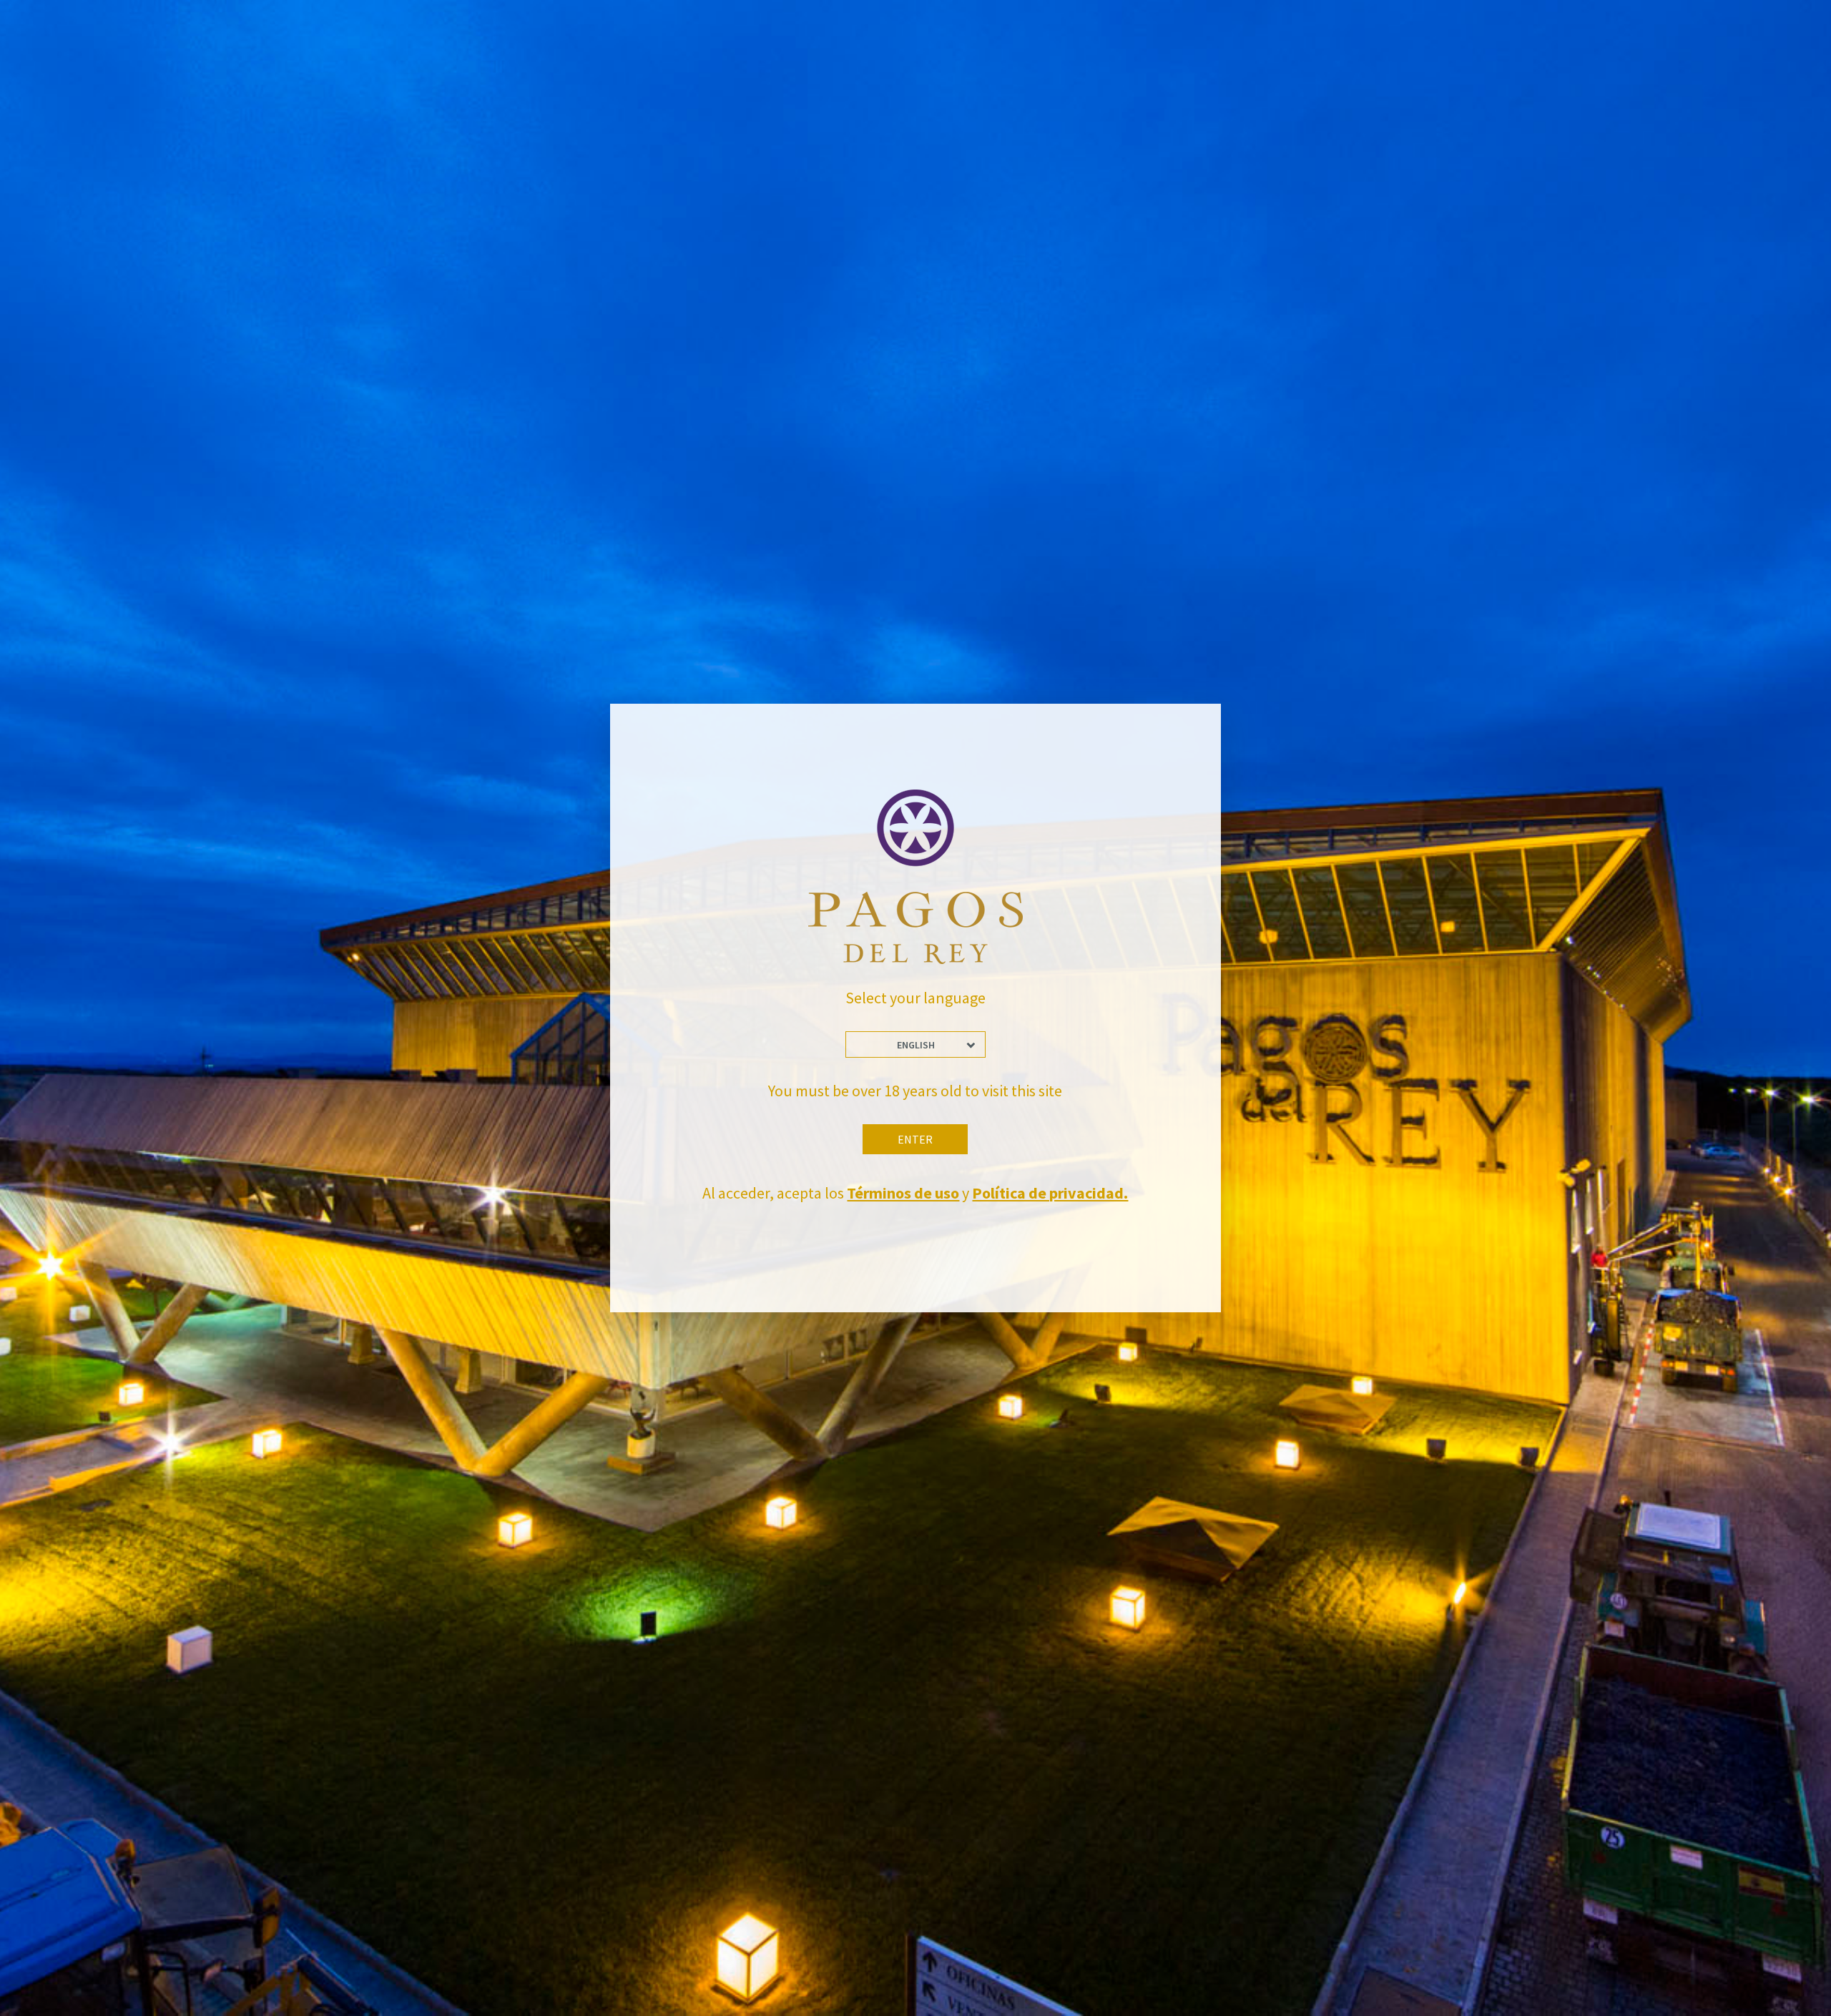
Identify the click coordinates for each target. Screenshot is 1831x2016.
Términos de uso (903, 1193)
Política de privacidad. (1050, 1193)
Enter (915, 1139)
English (916, 1045)
